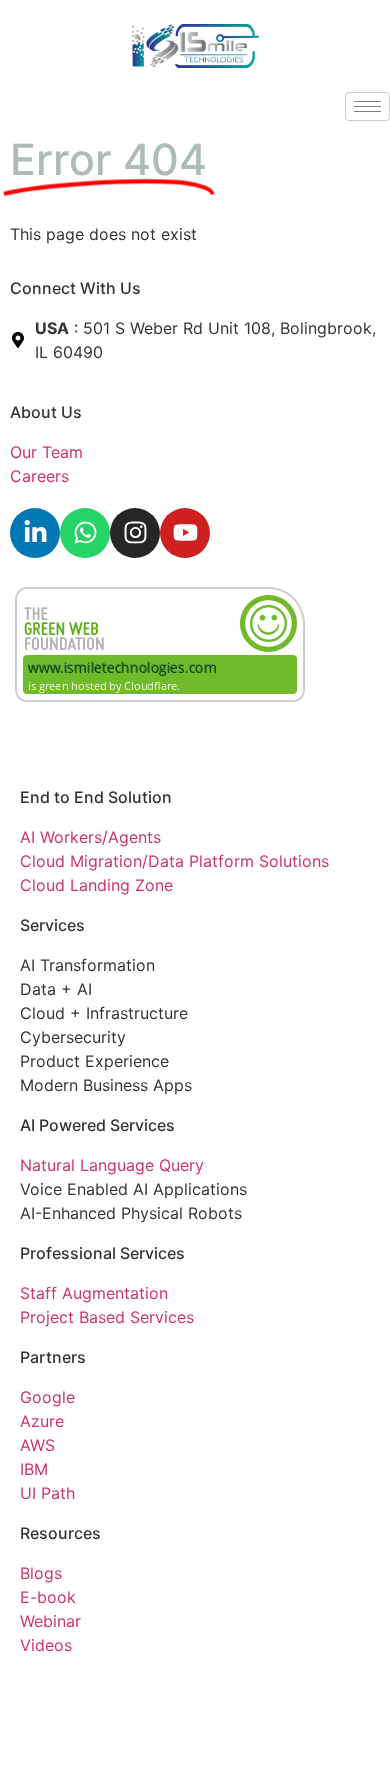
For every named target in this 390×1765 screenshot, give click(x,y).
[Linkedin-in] (35, 533)
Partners (53, 1357)
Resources (60, 1533)
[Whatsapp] (85, 533)
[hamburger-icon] (367, 106)
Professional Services (102, 1253)
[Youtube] (185, 533)
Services (52, 925)
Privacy (48, 1689)
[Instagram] (135, 533)
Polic (97, 1689)
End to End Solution (96, 797)
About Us (46, 412)
